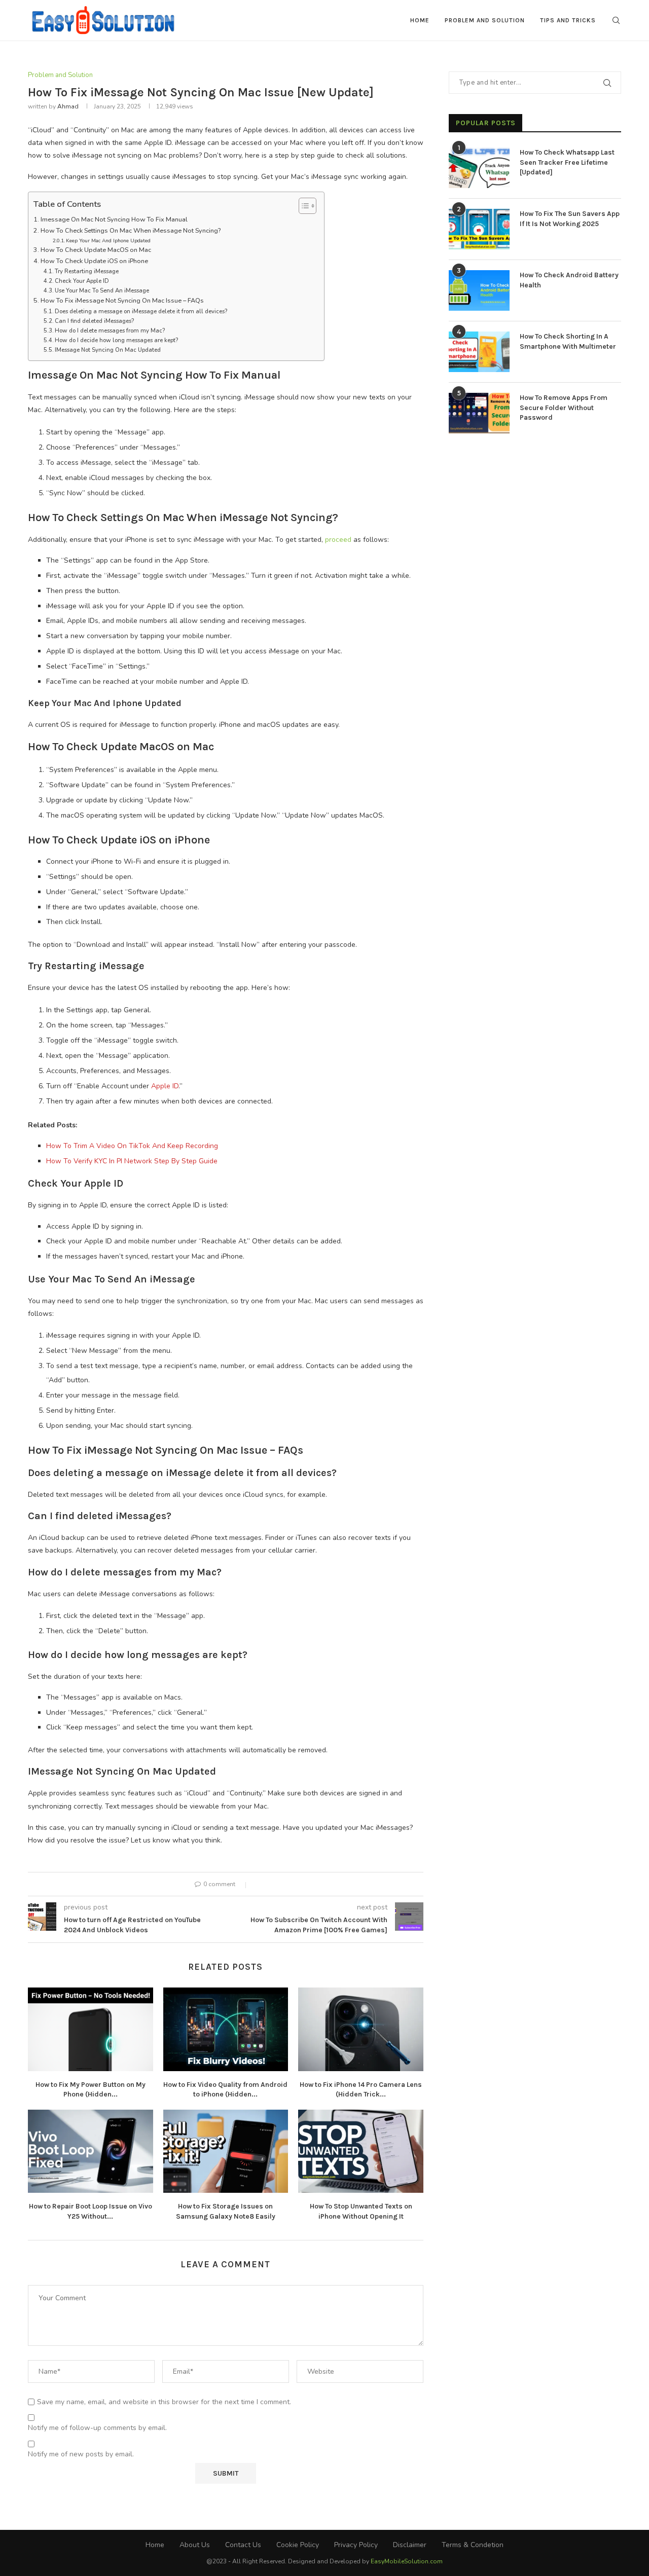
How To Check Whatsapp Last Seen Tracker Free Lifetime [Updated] (567, 162)
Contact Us (243, 2545)
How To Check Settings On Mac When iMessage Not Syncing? (131, 230)
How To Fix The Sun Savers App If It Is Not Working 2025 (570, 219)
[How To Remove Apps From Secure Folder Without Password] (479, 413)
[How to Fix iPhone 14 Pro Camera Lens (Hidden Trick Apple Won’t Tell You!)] (361, 2029)
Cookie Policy (298, 2545)
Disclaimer (410, 2545)
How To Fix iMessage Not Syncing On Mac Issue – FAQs (122, 300)
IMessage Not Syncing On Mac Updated (108, 350)
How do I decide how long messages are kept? (116, 340)
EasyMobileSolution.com (407, 2561)
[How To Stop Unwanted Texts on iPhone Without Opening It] (361, 2151)
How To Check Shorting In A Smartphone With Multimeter (568, 341)
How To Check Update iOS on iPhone (94, 261)
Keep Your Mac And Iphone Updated (108, 241)
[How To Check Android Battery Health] (479, 290)
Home (420, 20)
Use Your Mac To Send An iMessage (102, 291)
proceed (339, 540)
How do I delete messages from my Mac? (110, 331)
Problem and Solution (485, 20)
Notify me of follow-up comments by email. (97, 2428)
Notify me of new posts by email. (81, 2454)
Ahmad (68, 106)
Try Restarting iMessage (87, 271)
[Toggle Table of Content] (302, 206)
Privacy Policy (356, 2545)
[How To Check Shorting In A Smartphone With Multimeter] (479, 352)
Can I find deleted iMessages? (94, 321)
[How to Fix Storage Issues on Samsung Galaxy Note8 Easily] (226, 2151)
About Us (195, 2545)
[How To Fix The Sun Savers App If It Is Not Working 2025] (479, 229)
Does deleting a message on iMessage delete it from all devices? (141, 311)
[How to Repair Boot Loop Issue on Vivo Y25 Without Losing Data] (91, 2151)
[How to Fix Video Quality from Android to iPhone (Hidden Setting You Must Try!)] (226, 2029)
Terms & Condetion (473, 2545)
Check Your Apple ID (82, 281)
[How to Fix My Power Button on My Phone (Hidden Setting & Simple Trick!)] (91, 2029)
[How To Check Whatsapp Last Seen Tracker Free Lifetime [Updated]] (479, 168)
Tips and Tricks (568, 20)
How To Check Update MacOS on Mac (96, 250)
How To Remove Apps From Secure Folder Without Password (564, 408)
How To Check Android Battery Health (569, 280)
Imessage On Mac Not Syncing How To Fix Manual (114, 219)
